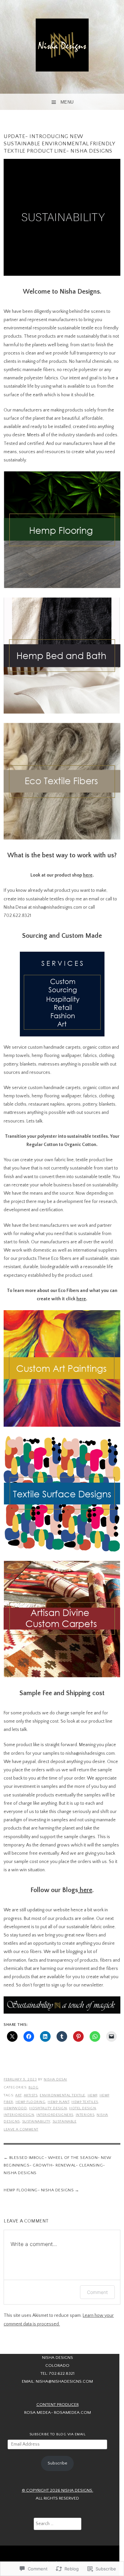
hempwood (15, 2108)
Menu (67, 102)
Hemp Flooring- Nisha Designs (39, 2190)
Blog (33, 2087)
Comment (97, 2292)
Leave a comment (21, 2129)
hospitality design (48, 2108)
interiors (85, 2115)
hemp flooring (31, 2102)
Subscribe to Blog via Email (58, 2434)
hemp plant (58, 2102)
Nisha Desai (55, 2079)
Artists (31, 2095)
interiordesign (19, 2115)
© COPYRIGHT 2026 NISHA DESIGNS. (58, 2490)
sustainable (65, 2122)
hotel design (83, 2108)
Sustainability (36, 2122)
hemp (92, 2095)
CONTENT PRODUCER (58, 2405)
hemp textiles (85, 2102)
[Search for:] (58, 2524)
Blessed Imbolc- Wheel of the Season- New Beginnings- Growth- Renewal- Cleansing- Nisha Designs (58, 2165)
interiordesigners (55, 2115)
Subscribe (57, 2463)
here (88, 875)
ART (18, 2095)
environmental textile (62, 2095)
